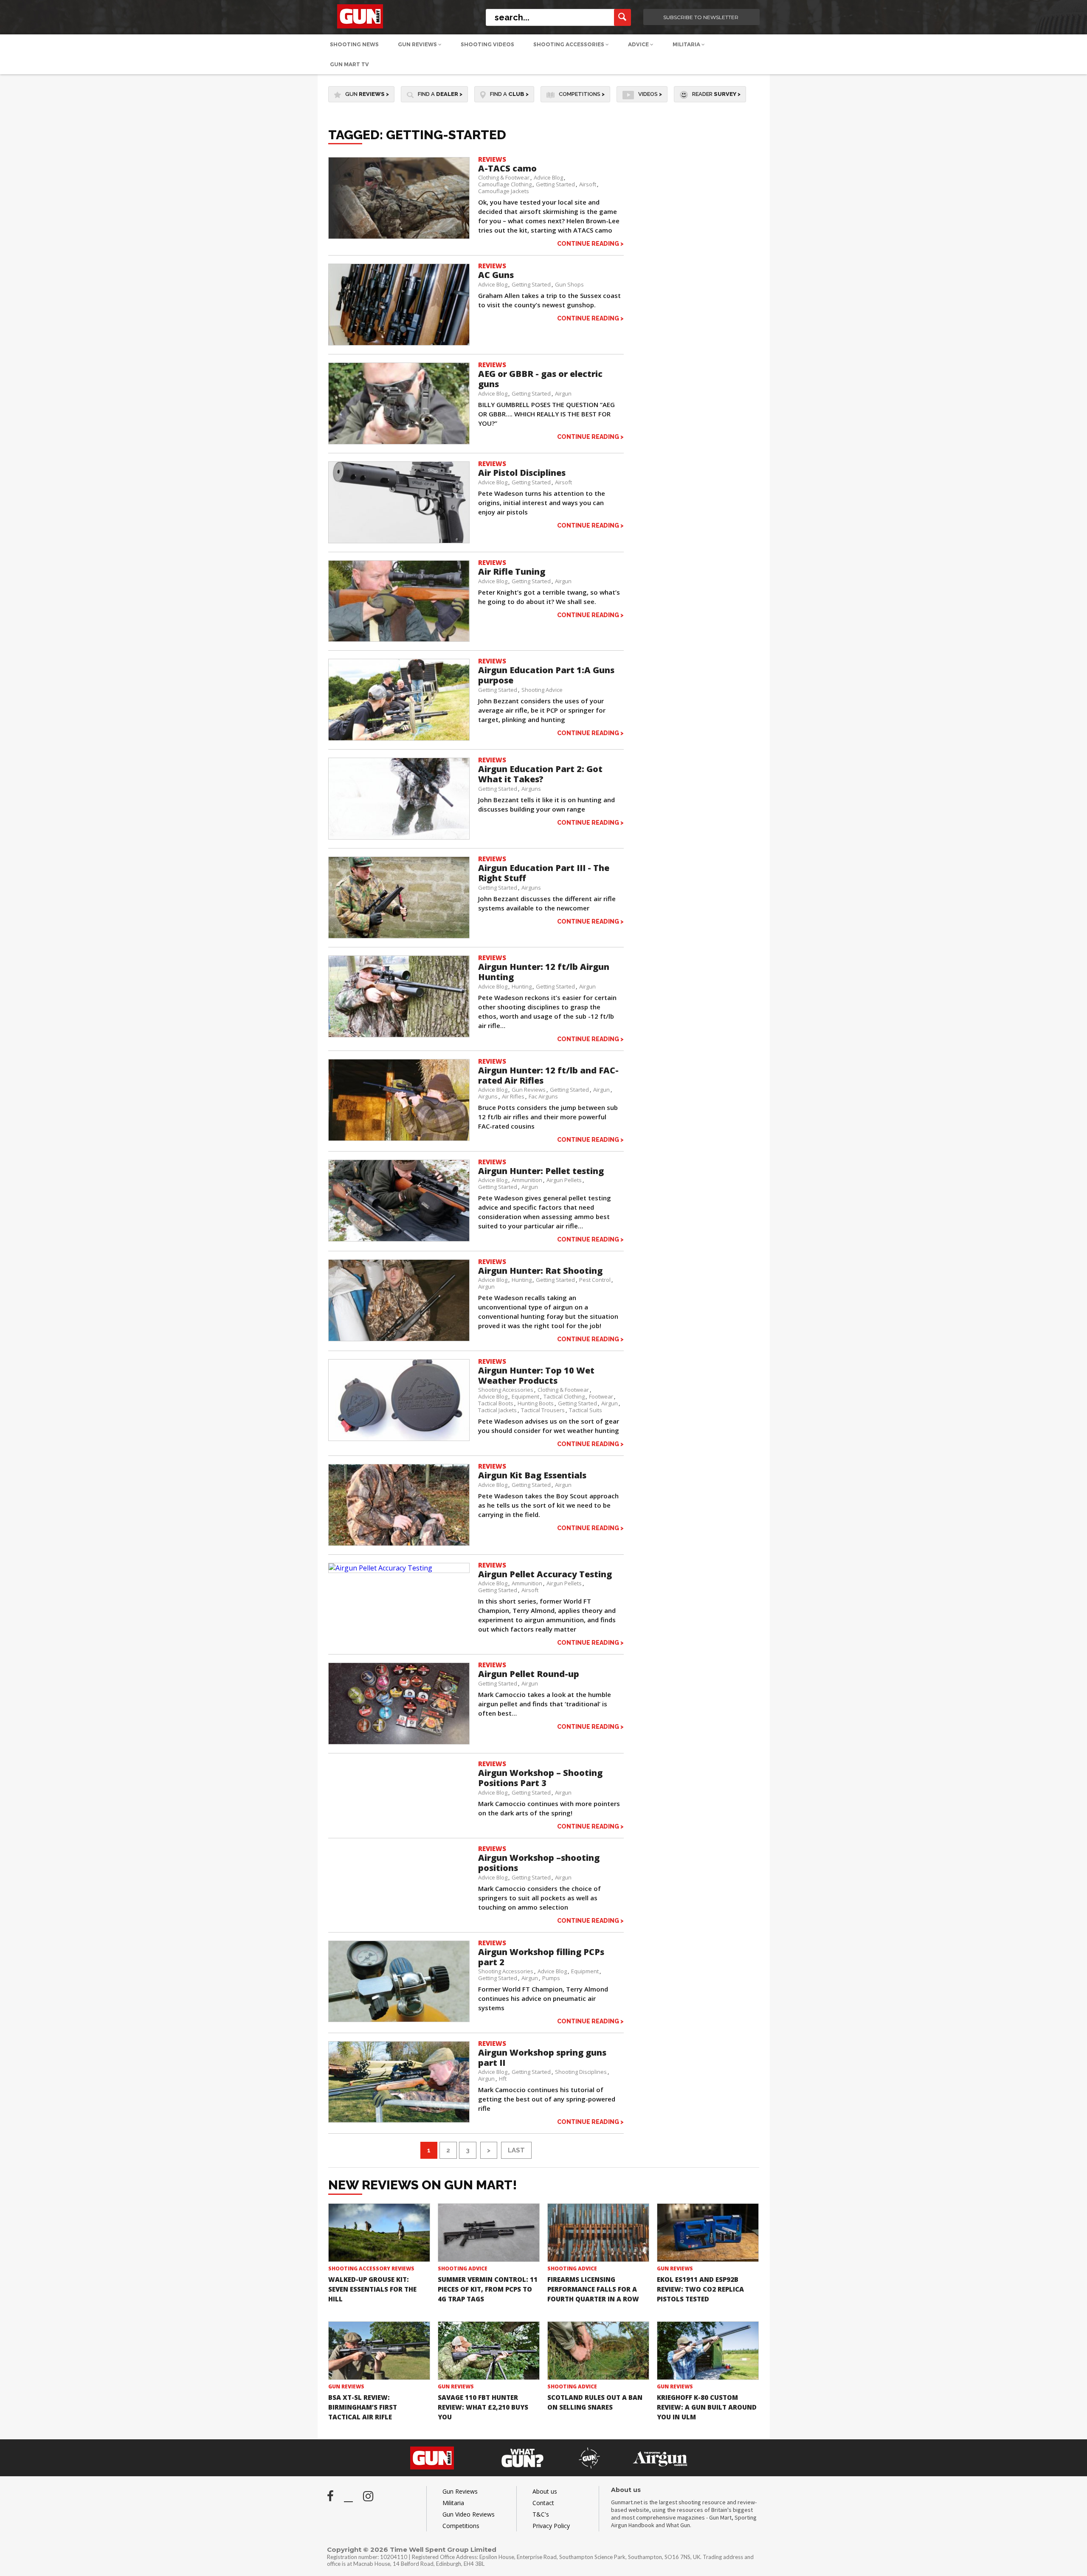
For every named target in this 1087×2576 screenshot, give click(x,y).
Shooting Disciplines (581, 2072)
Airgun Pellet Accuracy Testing (545, 1574)
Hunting (522, 986)
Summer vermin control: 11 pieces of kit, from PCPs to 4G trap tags (488, 2289)
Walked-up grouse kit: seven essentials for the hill (372, 2289)
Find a (440, 94)
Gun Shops (569, 284)
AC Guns (496, 275)
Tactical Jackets (497, 1410)
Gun (367, 94)
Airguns (531, 789)
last (516, 2150)
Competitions (582, 94)
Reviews (492, 159)
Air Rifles (513, 1096)
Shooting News (354, 44)
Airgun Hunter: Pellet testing (541, 1171)
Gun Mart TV (349, 64)
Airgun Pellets (564, 1180)
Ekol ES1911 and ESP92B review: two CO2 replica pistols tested (700, 2289)
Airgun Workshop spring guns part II (542, 2058)
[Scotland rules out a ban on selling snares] (598, 2351)
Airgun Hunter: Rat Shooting (540, 1271)
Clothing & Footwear (504, 177)
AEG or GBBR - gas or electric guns (540, 379)
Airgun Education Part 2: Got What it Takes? (540, 774)
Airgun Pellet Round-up (529, 1674)
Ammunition (527, 1180)
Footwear (601, 1396)
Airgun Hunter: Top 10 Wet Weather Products (536, 1375)
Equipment (525, 1396)
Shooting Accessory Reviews (371, 2268)
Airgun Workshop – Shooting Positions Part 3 (540, 1778)
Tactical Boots (496, 1403)
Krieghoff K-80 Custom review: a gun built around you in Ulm (707, 2407)
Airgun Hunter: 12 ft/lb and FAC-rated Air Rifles (548, 1075)
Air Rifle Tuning (512, 572)
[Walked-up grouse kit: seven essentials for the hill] (379, 2233)
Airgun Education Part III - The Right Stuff (544, 873)
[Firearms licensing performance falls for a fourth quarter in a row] (598, 2233)
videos (650, 94)
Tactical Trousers (543, 1410)
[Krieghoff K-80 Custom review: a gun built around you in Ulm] (708, 2351)
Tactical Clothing (564, 1396)
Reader (716, 94)
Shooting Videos (487, 44)
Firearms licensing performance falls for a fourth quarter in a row (593, 2289)
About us (545, 2491)
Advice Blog (548, 177)
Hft (503, 2079)
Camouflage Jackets (504, 191)
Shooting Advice (542, 690)
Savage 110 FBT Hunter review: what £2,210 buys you (483, 2407)
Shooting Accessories (569, 44)
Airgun (563, 393)
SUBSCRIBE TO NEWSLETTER (701, 17)
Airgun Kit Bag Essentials (532, 1475)
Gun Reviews (418, 44)
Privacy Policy (551, 2526)
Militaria (687, 44)
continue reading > (590, 243)
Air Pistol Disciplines (522, 473)
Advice (639, 44)
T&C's (541, 2514)
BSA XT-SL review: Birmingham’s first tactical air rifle (363, 2407)
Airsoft (588, 184)
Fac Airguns (543, 1096)
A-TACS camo (507, 168)
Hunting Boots (536, 1403)
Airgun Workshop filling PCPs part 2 (541, 1957)
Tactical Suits (586, 1410)
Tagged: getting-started (417, 135)
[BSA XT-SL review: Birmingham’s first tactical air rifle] (379, 2351)
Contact (543, 2503)
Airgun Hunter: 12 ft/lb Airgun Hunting (544, 972)
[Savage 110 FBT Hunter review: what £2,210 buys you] (489, 2351)
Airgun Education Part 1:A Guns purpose (546, 675)
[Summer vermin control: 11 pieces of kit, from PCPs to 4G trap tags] (489, 2233)
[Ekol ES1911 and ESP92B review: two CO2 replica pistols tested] (708, 2233)
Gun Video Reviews (469, 2514)
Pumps (551, 1978)
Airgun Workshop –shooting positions (539, 1863)
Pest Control (595, 1280)
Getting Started (555, 184)
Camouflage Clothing (505, 184)
